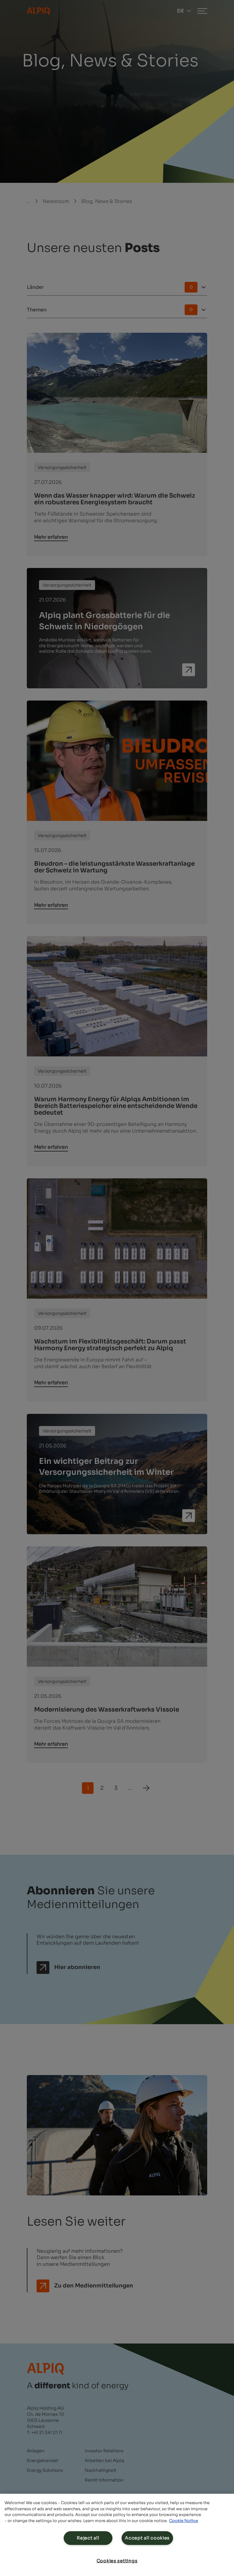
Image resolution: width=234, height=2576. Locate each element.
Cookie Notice (184, 2521)
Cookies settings (117, 2561)
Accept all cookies (147, 2538)
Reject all (88, 2538)
